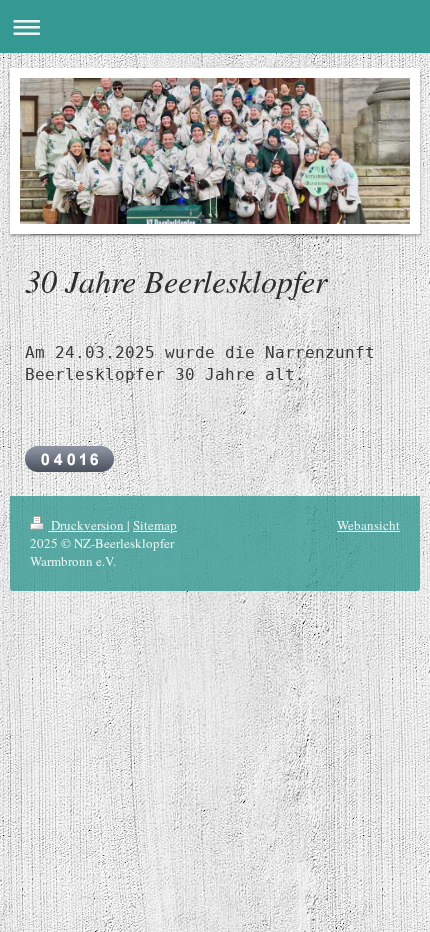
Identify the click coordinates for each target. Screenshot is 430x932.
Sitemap (155, 525)
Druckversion (87, 525)
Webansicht (368, 525)
